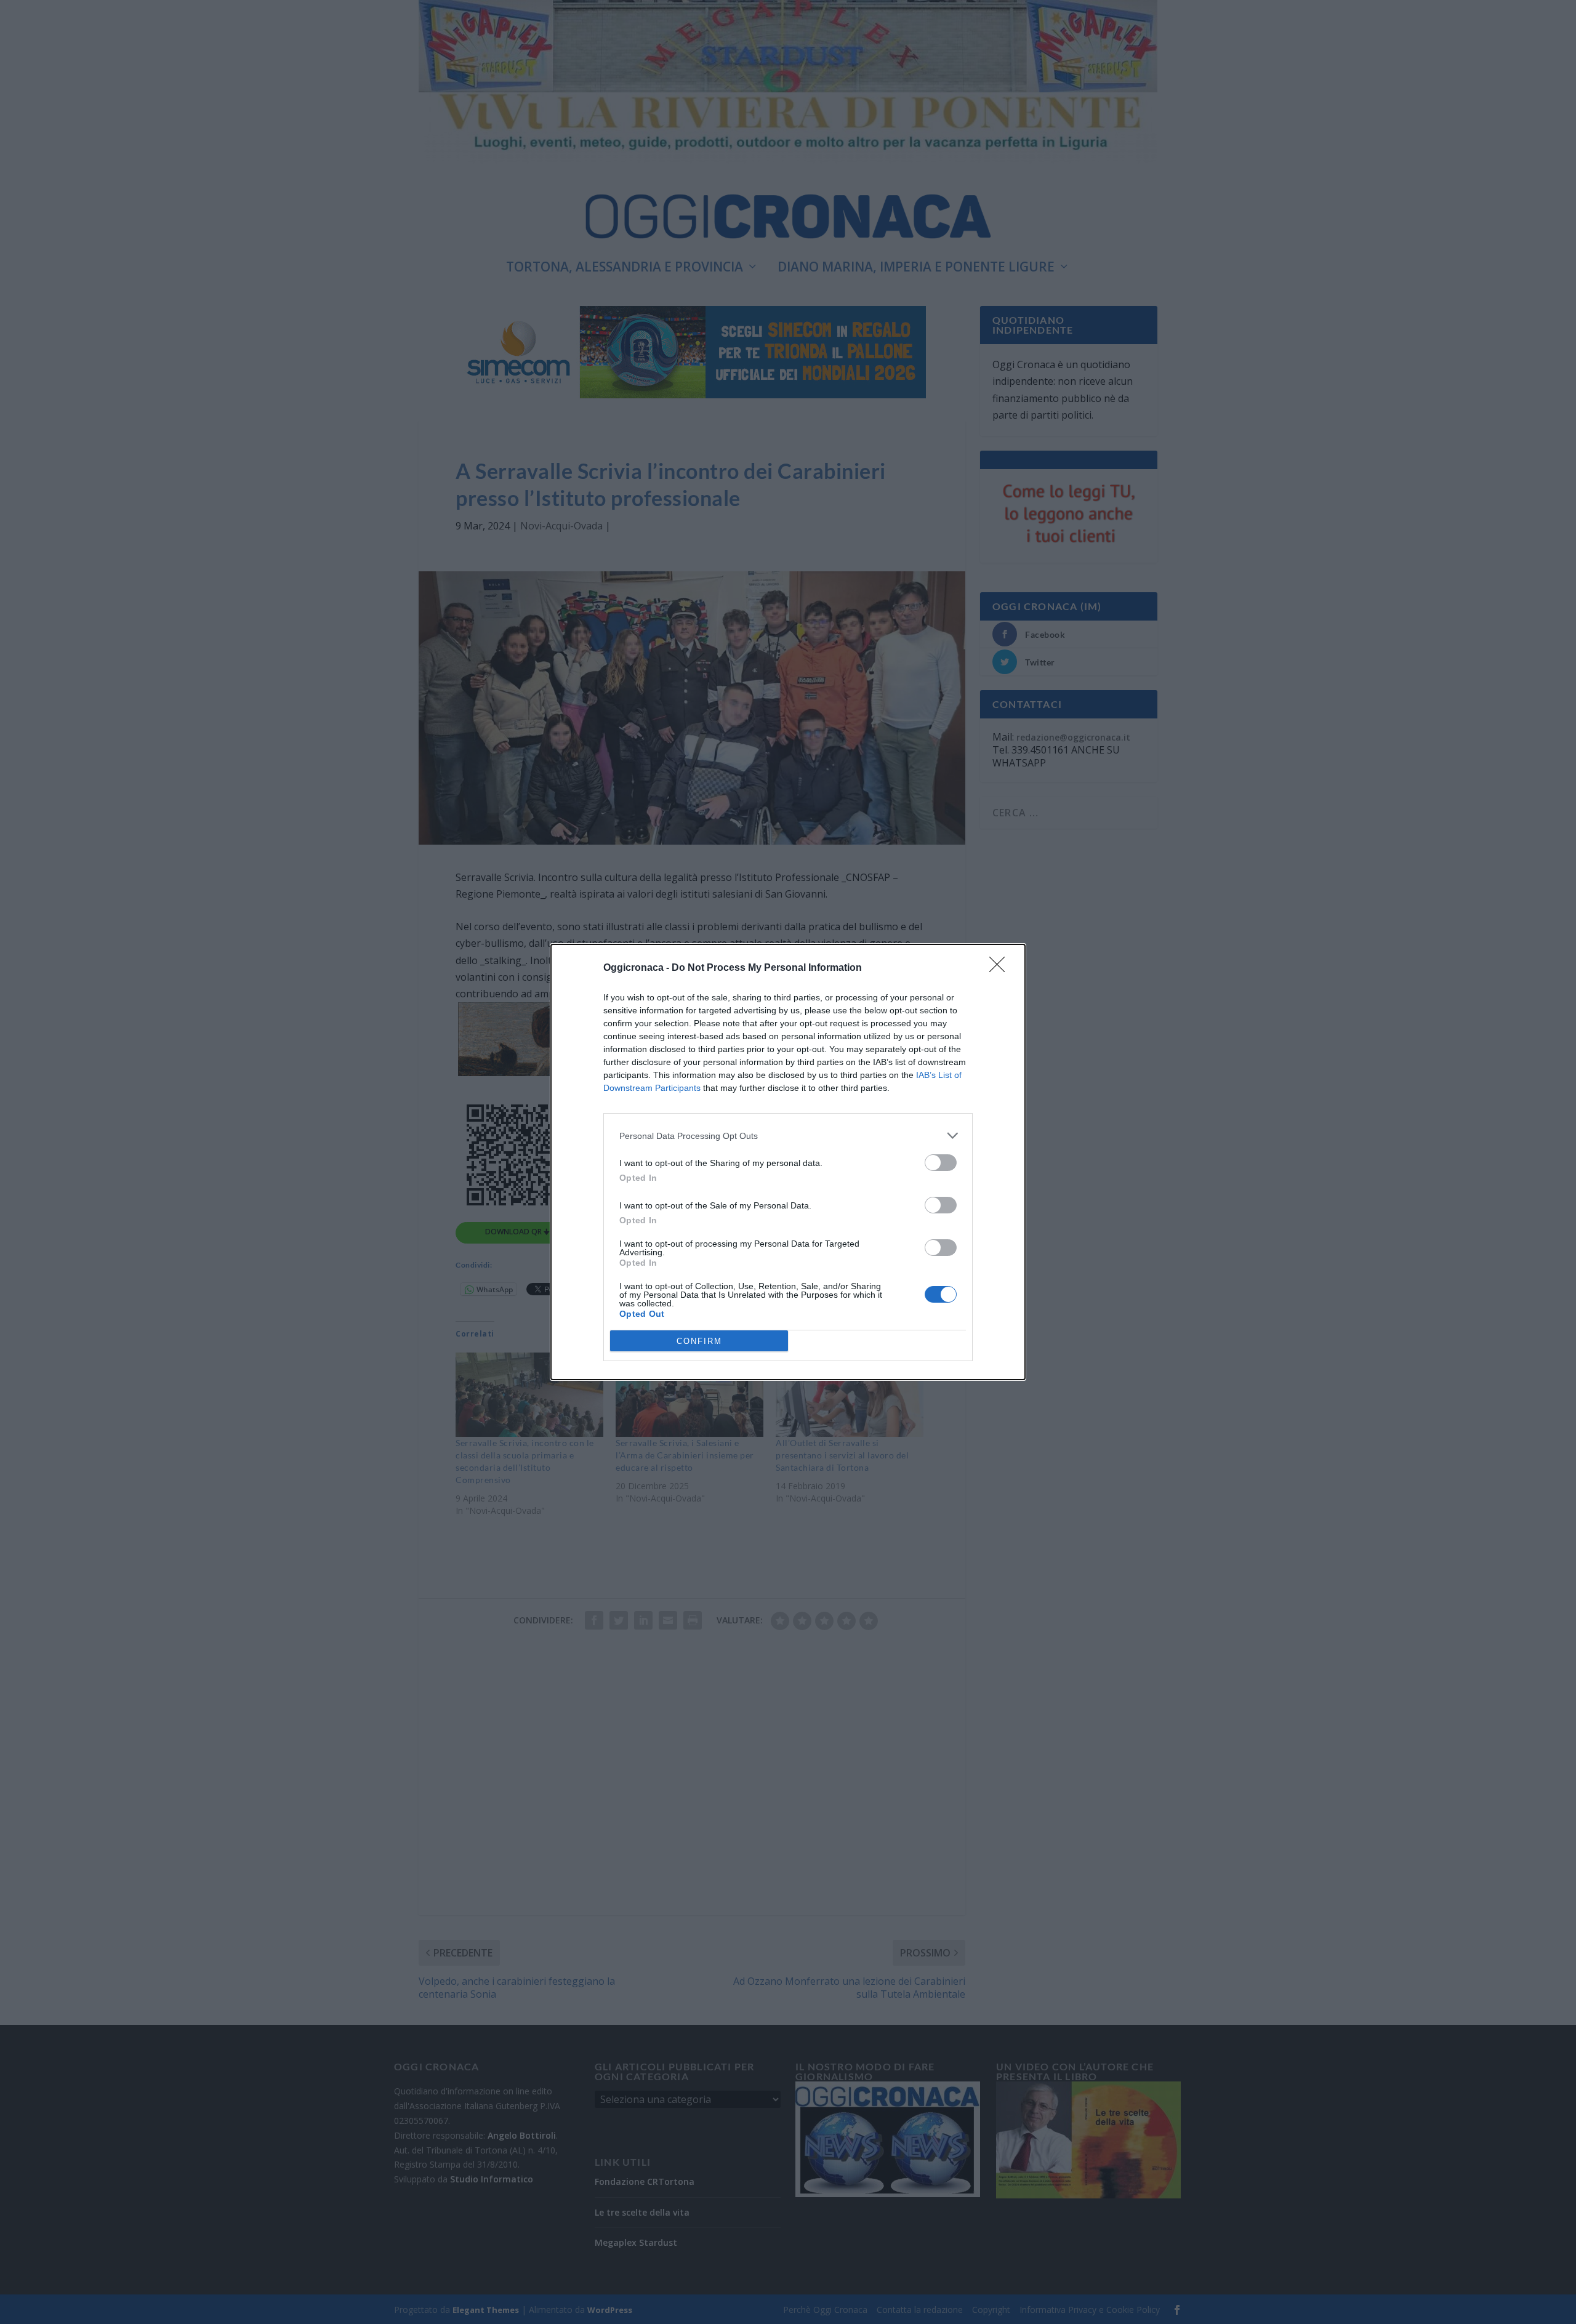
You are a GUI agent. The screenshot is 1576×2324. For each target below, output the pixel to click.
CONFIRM (699, 1341)
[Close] (1001, 968)
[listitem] (788, 1136)
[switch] (941, 1163)
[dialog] (788, 1162)
